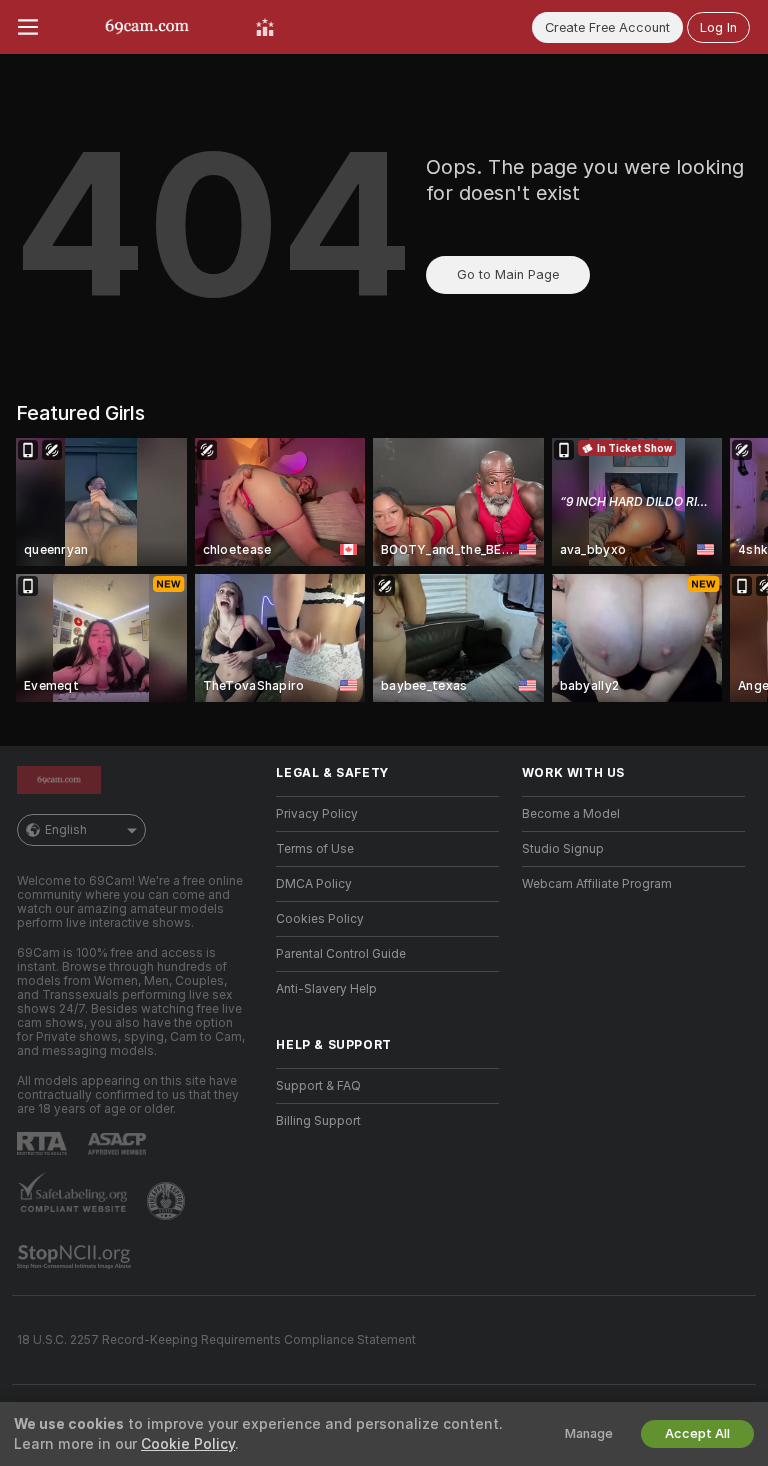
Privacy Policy (317, 814)
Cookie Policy (188, 1444)
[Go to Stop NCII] (76, 1257)
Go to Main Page (508, 274)
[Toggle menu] (28, 27)
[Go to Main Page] (147, 27)
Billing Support (318, 1121)
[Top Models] (265, 27)
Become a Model (571, 814)
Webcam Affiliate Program (597, 884)
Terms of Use (315, 849)
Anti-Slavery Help (326, 989)
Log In (718, 27)
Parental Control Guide (341, 954)
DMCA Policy (314, 884)
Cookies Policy (320, 919)
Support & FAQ (318, 1086)
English (66, 830)
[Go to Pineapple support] (168, 1201)
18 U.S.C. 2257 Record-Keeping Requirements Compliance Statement (216, 1340)
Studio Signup (563, 849)
